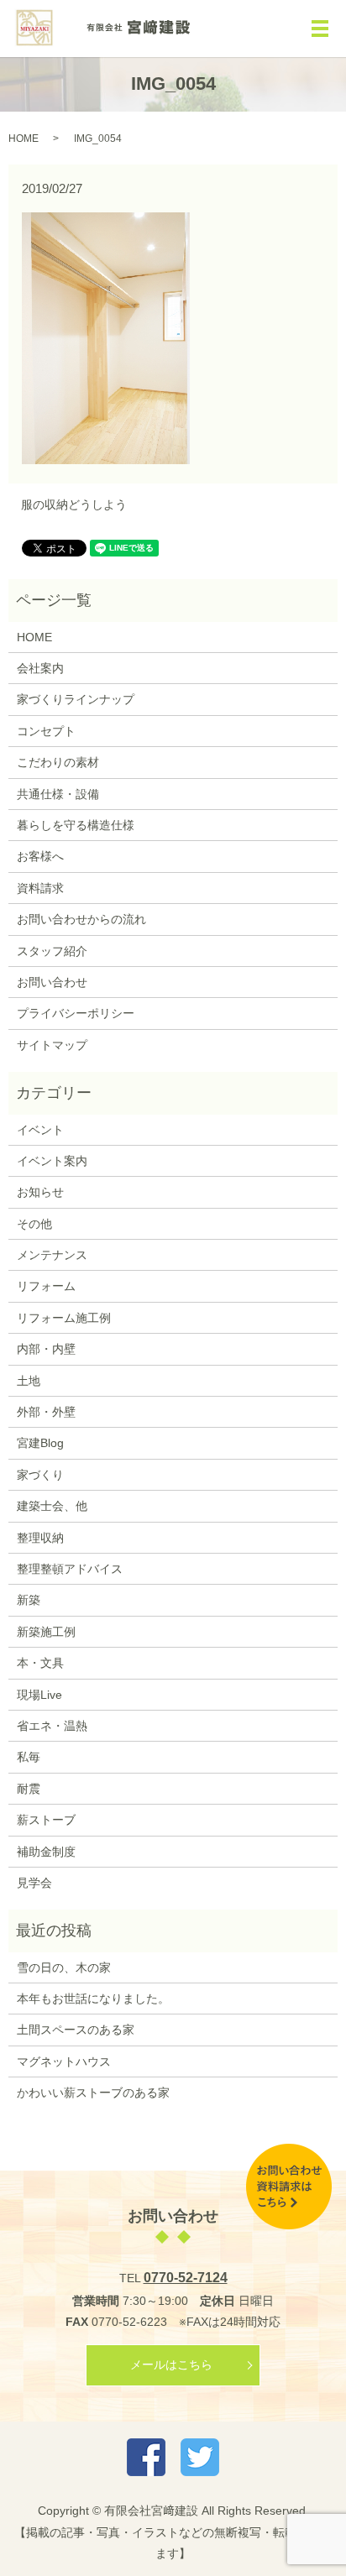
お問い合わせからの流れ (81, 919)
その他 (34, 1224)
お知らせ (40, 1192)
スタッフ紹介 (52, 951)
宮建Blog (40, 1443)
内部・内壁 (46, 1349)
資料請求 (40, 888)
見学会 (34, 1883)
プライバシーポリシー (76, 1013)
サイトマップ (52, 1045)
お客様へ (40, 856)
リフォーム (46, 1286)
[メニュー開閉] (320, 29)
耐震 (29, 1789)
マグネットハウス (64, 2061)
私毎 (29, 1757)
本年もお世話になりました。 (93, 1999)
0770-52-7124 (186, 2278)
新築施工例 (46, 1632)
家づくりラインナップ (76, 699)
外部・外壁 (46, 1412)
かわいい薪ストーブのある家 (93, 2093)
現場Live (39, 1695)
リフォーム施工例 (64, 1318)
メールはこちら (171, 2364)
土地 (29, 1381)
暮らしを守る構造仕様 (76, 825)
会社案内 (40, 668)
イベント (40, 1130)
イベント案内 (52, 1161)
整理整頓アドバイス (70, 1569)
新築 (29, 1600)
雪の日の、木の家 (64, 1967)
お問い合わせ (52, 982)
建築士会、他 (52, 1506)
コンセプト (46, 731)
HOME (24, 138)
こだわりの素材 (58, 762)
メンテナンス (52, 1255)
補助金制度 (46, 1852)
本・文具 (40, 1663)
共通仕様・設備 (58, 794)
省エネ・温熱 (52, 1726)
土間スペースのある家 (76, 2030)
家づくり (40, 1475)
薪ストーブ (46, 1820)
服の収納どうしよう (74, 504)
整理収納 (40, 1538)
